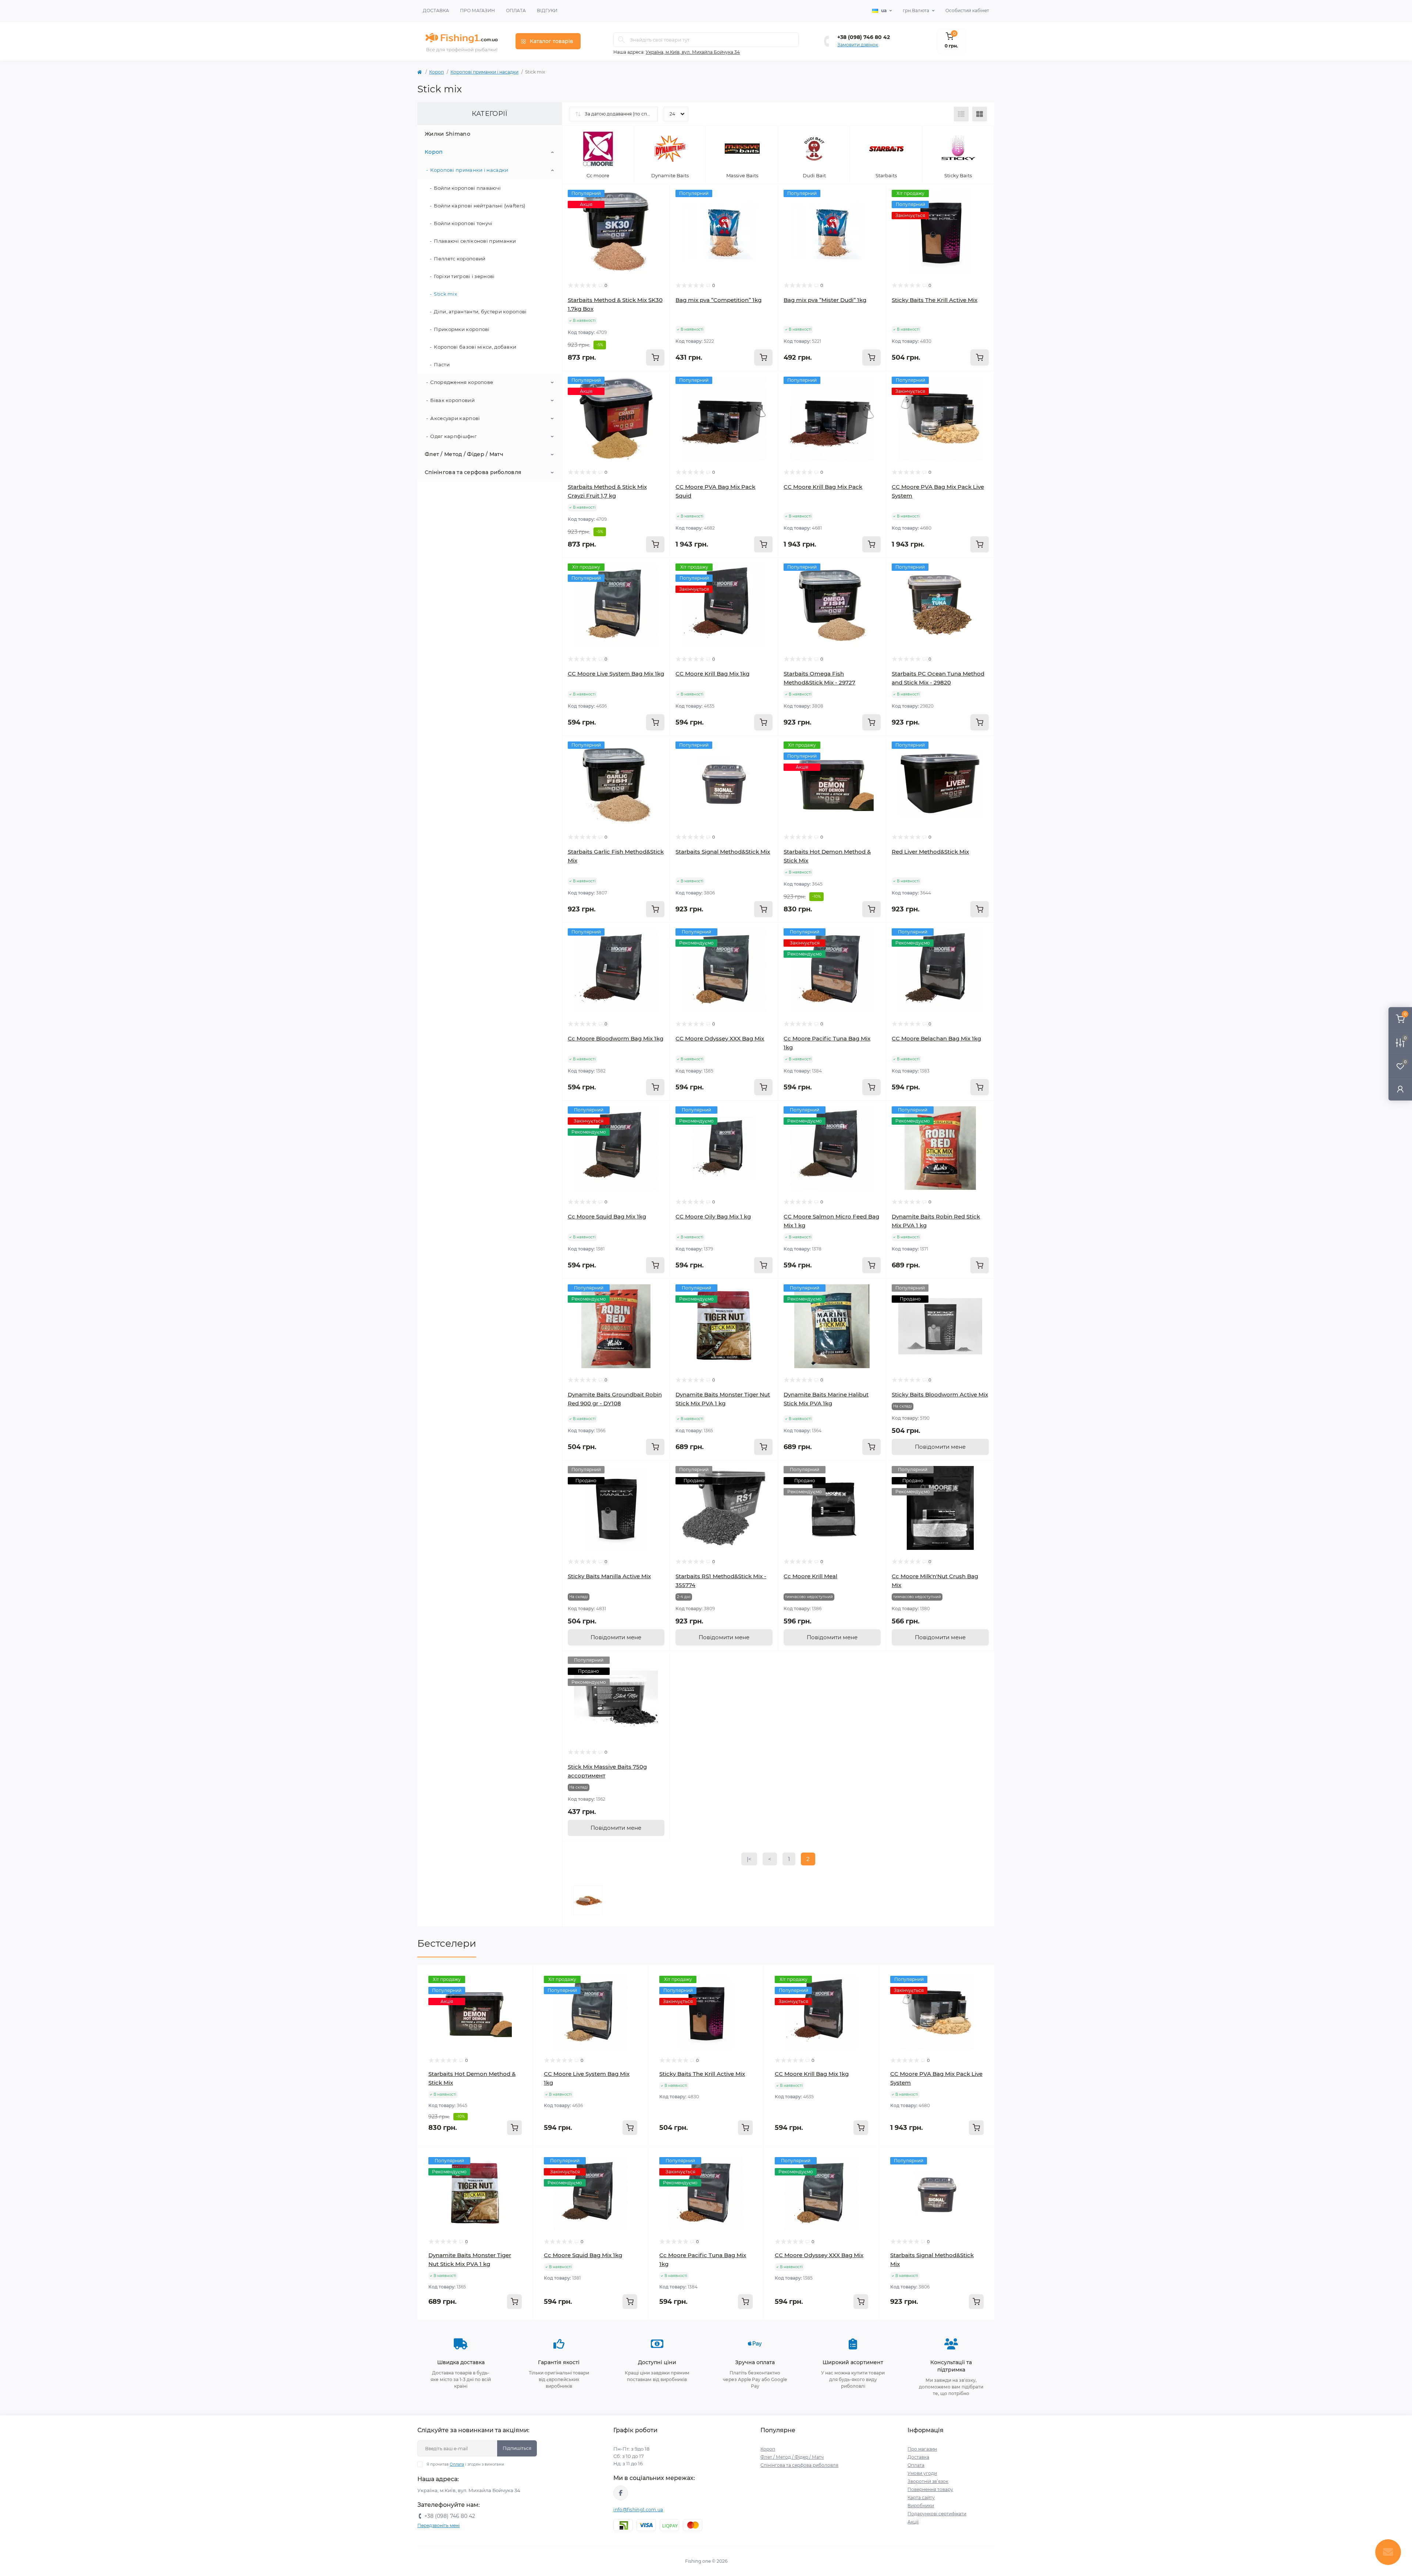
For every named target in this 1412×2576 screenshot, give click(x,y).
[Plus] (509, 2331)
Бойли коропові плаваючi (467, 188)
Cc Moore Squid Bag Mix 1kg (607, 1216)
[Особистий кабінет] (1400, 1089)
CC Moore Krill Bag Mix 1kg (712, 674)
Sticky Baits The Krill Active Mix (935, 300)
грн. (916, 10)
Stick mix (445, 294)
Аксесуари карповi (455, 418)
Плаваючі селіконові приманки (475, 241)
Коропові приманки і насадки (484, 72)
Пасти (442, 364)
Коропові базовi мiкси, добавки (475, 347)
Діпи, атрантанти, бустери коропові (480, 312)
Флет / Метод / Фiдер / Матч (464, 454)
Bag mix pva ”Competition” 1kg (719, 300)
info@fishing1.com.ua (638, 2510)
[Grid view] (980, 114)
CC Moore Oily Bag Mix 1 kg (713, 1216)
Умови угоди (922, 2473)
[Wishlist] (659, 209)
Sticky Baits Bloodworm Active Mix (940, 1394)
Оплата (516, 10)
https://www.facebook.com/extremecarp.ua (621, 2493)
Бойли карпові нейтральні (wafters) (479, 206)
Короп (436, 72)
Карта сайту (921, 2497)
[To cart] (655, 357)
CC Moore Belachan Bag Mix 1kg (936, 1038)
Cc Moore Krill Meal (810, 1576)
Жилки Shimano (448, 134)
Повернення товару (930, 2489)
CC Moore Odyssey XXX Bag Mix (720, 1038)
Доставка (436, 10)
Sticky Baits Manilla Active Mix (609, 1576)
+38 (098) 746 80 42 (864, 37)
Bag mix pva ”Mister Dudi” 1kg (825, 300)
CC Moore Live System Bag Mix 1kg (616, 674)
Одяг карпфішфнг (453, 436)
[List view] (961, 114)
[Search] (621, 40)
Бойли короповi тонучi (463, 223)
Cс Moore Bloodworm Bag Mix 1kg (616, 1038)
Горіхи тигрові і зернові (464, 276)
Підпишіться (517, 2448)
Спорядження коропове (462, 382)
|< (749, 1859)
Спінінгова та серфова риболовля (473, 472)
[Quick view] (659, 195)
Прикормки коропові (462, 329)
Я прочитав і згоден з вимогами (465, 2464)
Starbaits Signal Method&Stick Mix (723, 852)
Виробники (921, 2506)
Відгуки (547, 10)
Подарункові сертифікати (937, 2514)
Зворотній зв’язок (928, 2481)
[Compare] (659, 223)
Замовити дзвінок (858, 45)
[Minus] (441, 2331)
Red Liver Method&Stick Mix (930, 852)
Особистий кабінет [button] (967, 10)
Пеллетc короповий (460, 259)
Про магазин (477, 10)
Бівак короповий (452, 400)
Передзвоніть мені (438, 2525)
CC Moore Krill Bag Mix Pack (823, 487)
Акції (913, 2522)
